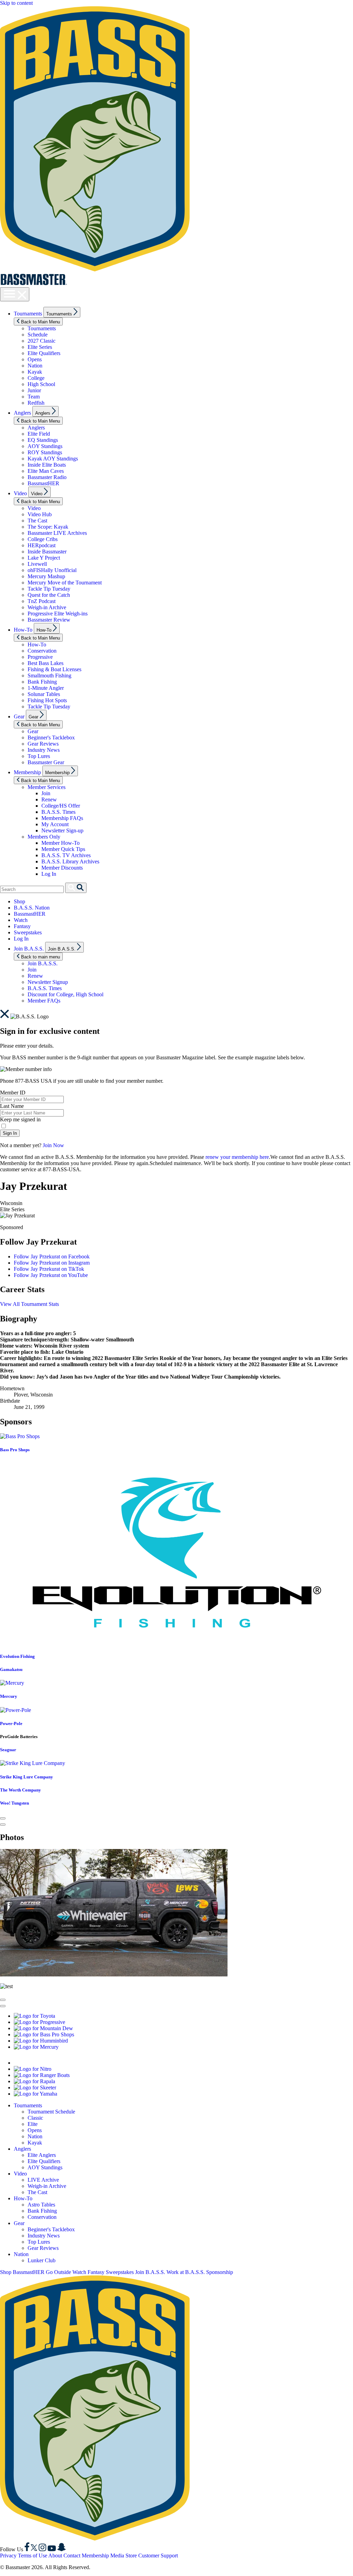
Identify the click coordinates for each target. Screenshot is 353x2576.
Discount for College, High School (65, 994)
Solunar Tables (44, 694)
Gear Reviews (43, 744)
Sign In (10, 1133)
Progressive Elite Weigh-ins (58, 614)
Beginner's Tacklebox (51, 738)
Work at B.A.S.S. (186, 2272)
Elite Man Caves (46, 471)
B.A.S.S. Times (58, 812)
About (55, 2556)
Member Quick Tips (63, 849)
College (36, 378)
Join (46, 793)
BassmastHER (43, 483)
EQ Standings (43, 440)
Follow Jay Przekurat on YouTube (51, 1275)
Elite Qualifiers (44, 353)
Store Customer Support (152, 2556)
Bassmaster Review (49, 620)
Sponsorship (220, 2272)
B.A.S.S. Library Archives (70, 861)
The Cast (37, 521)
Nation (35, 366)
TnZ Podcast (42, 601)
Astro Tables (41, 2205)
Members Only (44, 837)
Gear (19, 716)
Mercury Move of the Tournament (65, 583)
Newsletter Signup (48, 982)
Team (34, 397)
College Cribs (43, 539)
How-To (23, 630)
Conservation (42, 651)
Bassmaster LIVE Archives (57, 533)
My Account (55, 824)
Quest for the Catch (49, 595)
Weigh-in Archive (47, 607)
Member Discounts (62, 868)
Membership (27, 772)
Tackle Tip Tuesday (49, 589)
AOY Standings (45, 446)
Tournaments (28, 314)
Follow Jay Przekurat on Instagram (52, 1263)
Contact (72, 2556)
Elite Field (39, 434)
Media (117, 2556)
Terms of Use (33, 2556)
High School (41, 384)
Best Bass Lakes (46, 663)
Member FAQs (44, 1001)
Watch (21, 920)
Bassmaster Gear (46, 762)
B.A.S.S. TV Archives (66, 855)
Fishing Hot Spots (47, 700)
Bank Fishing (42, 682)
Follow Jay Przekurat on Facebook (52, 1256)
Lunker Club (42, 2260)
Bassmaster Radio (47, 477)
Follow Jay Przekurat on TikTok (49, 1269)
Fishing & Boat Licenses (54, 669)
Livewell (37, 564)
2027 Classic (42, 341)
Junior (34, 390)
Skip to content (16, 3)
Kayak (35, 372)
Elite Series (40, 347)
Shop (19, 901)
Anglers (22, 413)
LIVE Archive (43, 2180)
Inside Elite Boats (47, 465)
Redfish (36, 403)
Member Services (47, 787)
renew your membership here (237, 1157)
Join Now (53, 1145)
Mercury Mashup (46, 576)
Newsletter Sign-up (62, 830)
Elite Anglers (42, 2155)
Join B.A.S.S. (29, 949)
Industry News (44, 750)
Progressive (40, 657)
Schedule (38, 335)
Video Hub (40, 514)
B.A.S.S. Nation (32, 908)
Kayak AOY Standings (53, 459)
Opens (35, 359)
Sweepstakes (28, 932)
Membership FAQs (62, 818)
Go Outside (58, 2272)
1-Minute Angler (46, 688)
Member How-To (60, 843)
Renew (49, 799)
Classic (35, 2118)
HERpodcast (42, 545)
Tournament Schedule (51, 2112)
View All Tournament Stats (29, 1304)
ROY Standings (45, 452)
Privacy (8, 2556)
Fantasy (22, 926)
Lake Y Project (44, 558)
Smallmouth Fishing (49, 676)
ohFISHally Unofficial (52, 570)
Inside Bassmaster (47, 552)
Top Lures (39, 756)
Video (20, 493)
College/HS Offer (61, 806)
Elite (33, 2124)
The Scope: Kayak (48, 527)
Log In (49, 874)
